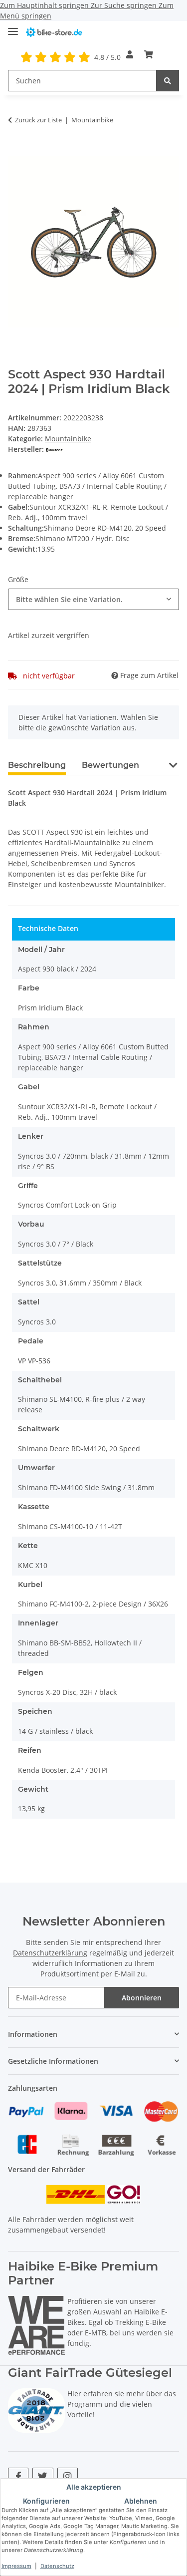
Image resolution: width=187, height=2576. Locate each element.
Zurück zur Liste (38, 120)
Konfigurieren (46, 2501)
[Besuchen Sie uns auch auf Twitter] (43, 2476)
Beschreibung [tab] (37, 765)
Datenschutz (57, 2566)
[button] (130, 54)
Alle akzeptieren (94, 2487)
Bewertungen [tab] (110, 765)
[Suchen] (168, 81)
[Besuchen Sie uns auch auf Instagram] (68, 2476)
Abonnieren (142, 1998)
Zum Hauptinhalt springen (45, 5)
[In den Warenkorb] (16, 151)
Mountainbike (68, 439)
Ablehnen (141, 2501)
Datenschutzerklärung (50, 1953)
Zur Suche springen (125, 5)
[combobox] (93, 599)
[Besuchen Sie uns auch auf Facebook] (18, 2476)
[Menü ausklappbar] (13, 27)
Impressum (16, 2566)
